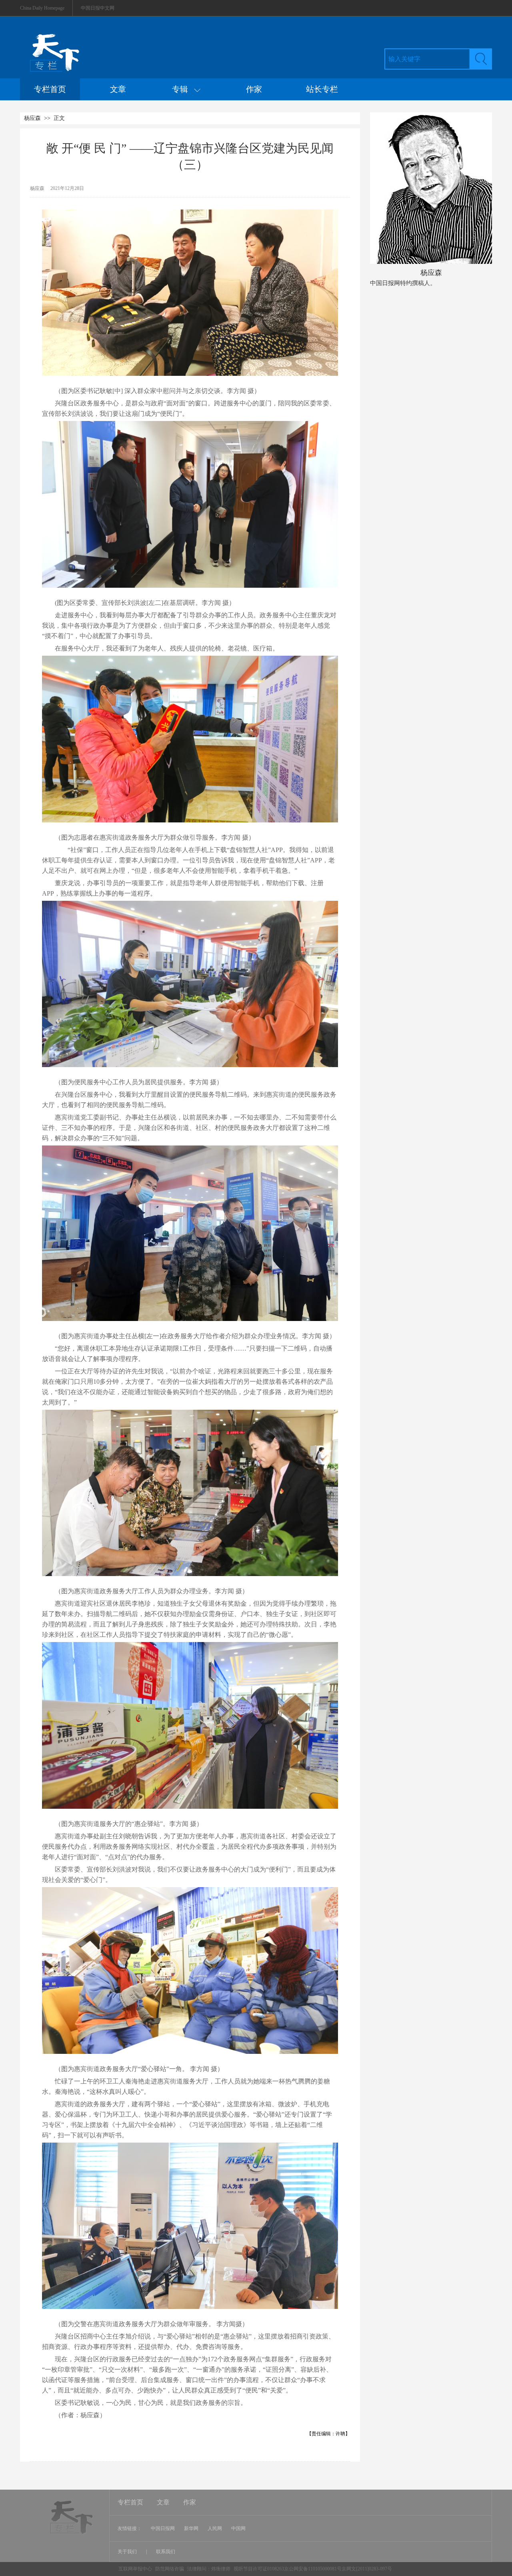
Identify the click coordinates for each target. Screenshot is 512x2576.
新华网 (191, 2528)
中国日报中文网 (98, 8)
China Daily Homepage (42, 8)
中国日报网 (163, 2528)
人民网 (215, 2528)
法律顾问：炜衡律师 (209, 2569)
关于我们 (128, 2552)
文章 (118, 89)
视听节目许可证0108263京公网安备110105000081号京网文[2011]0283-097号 (313, 2569)
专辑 (183, 89)
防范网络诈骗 (170, 2569)
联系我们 (166, 2552)
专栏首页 (50, 89)
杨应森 (32, 118)
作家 (254, 89)
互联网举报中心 (135, 2569)
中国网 (238, 2528)
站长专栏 (322, 89)
